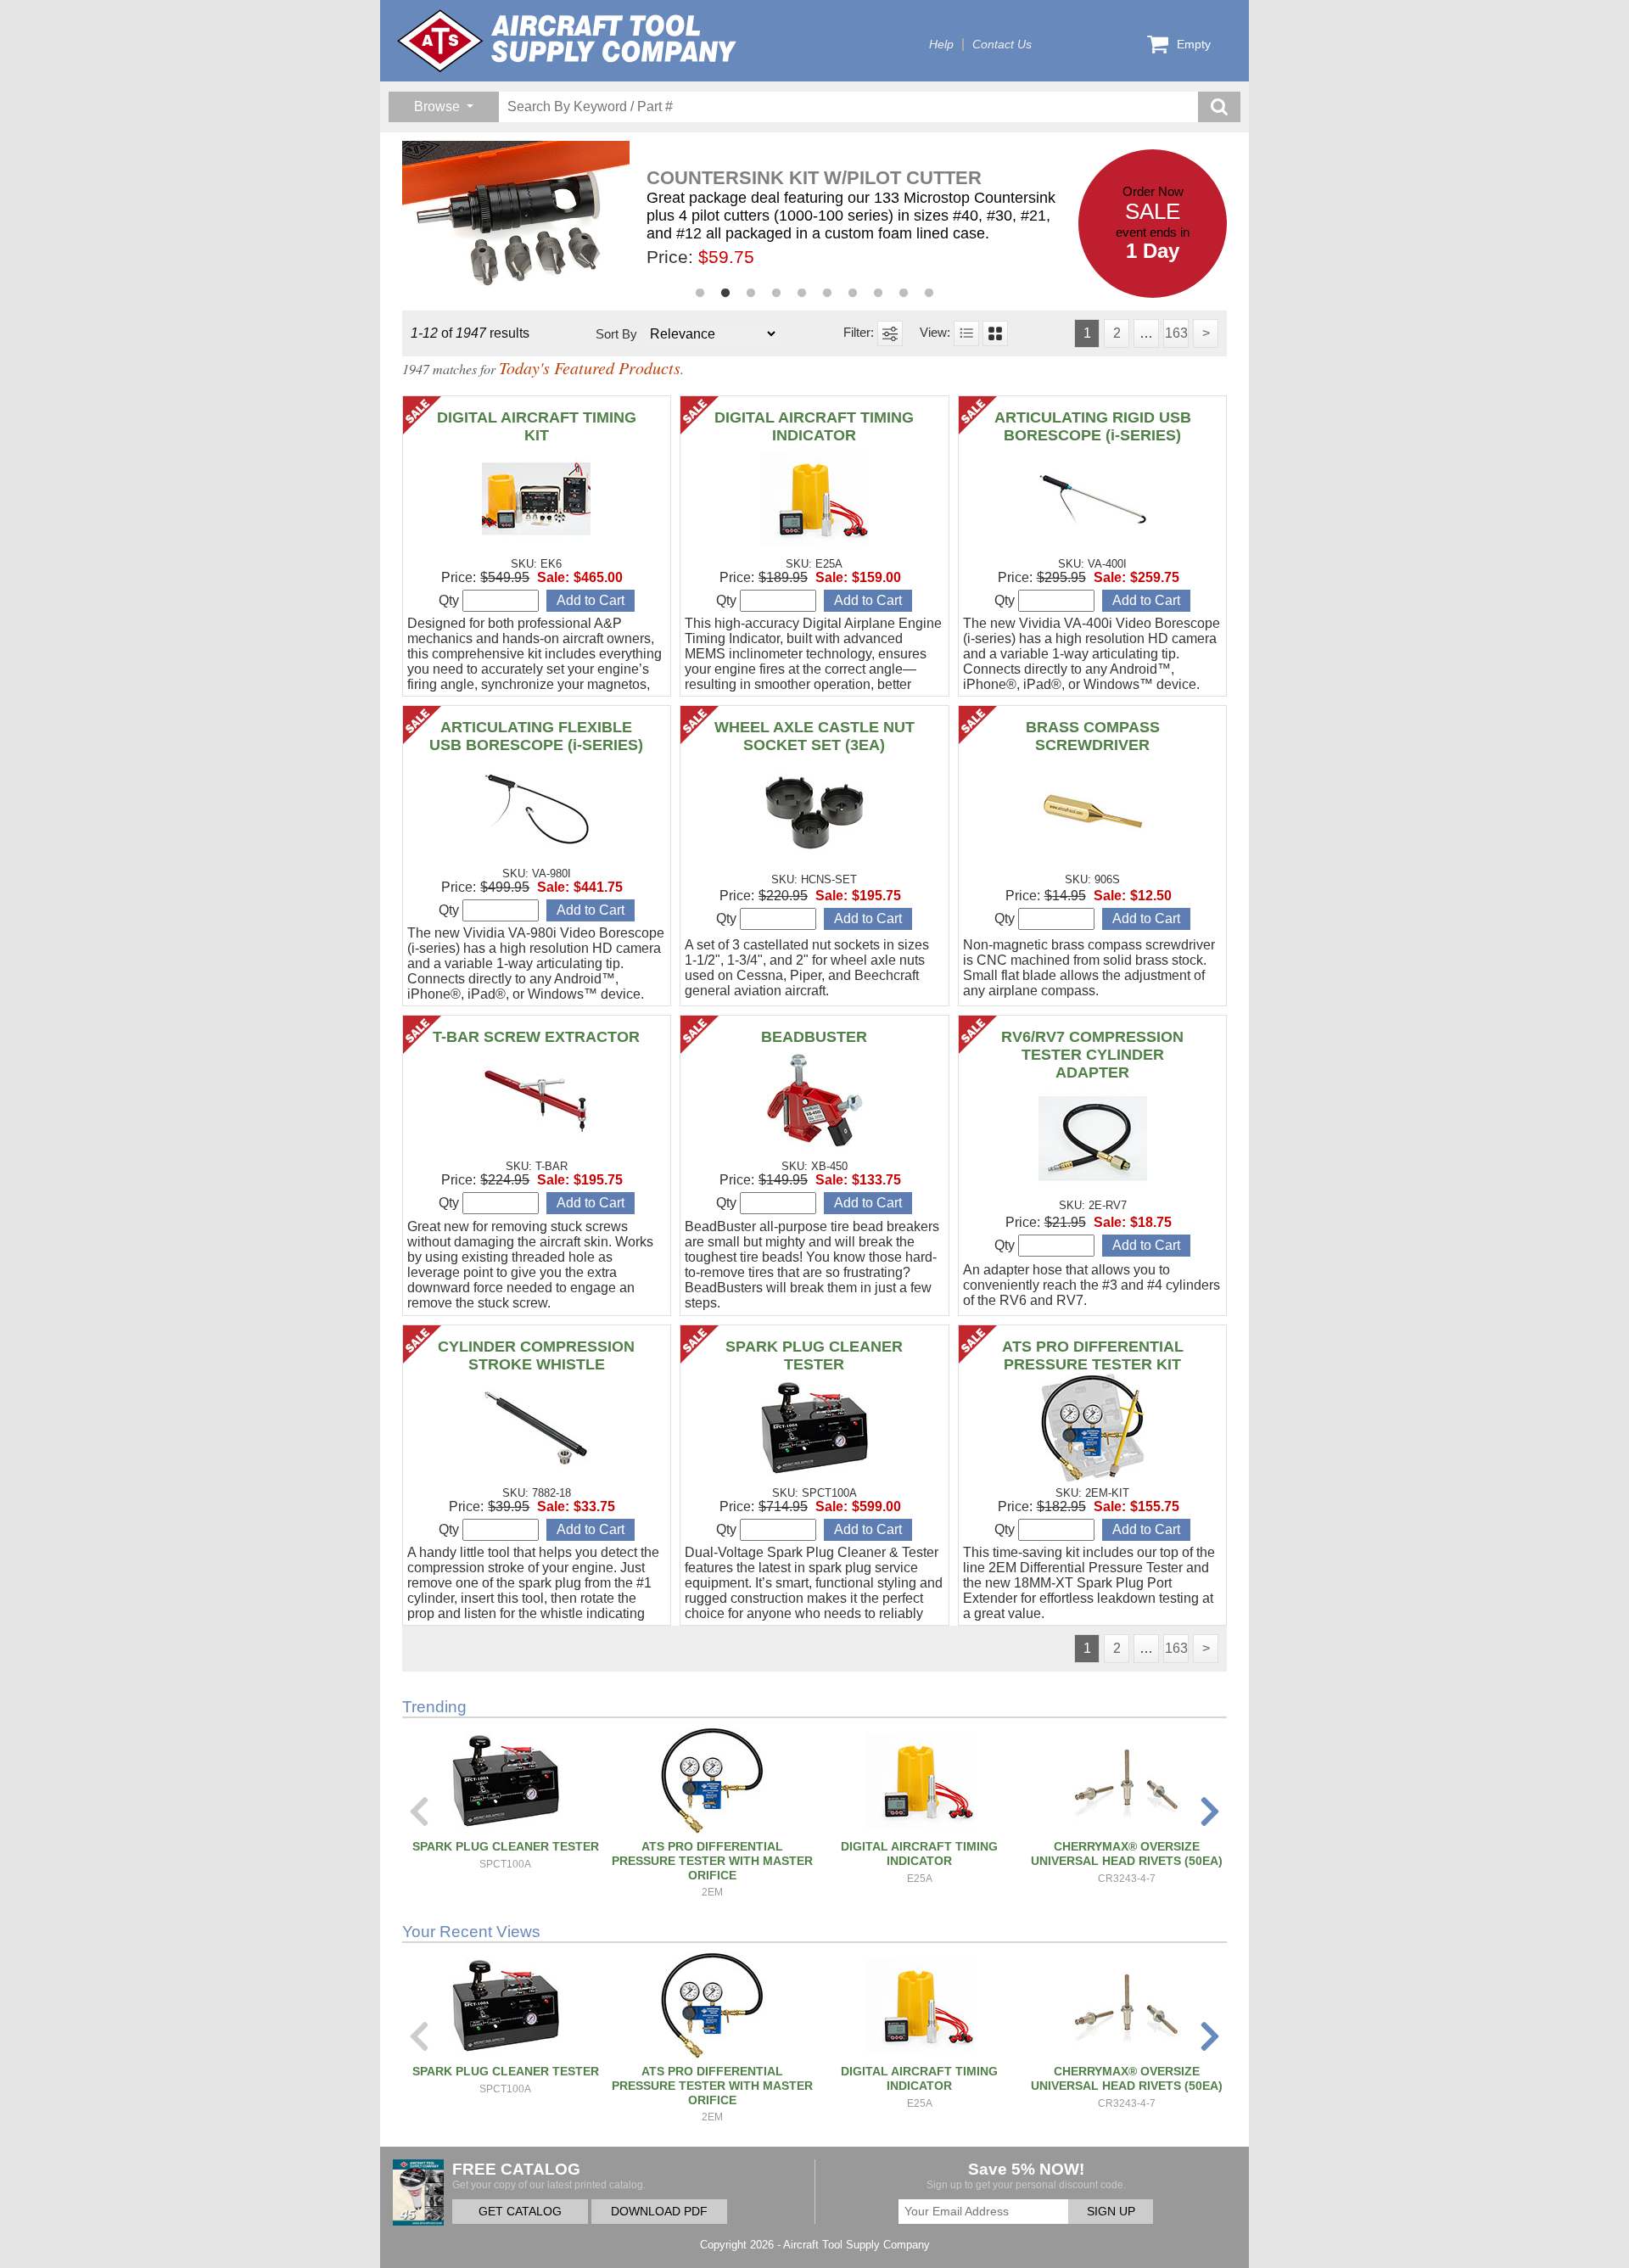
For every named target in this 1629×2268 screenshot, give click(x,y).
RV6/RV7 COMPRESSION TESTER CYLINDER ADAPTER (1092, 1055)
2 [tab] (725, 294)
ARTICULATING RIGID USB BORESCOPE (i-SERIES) (1093, 426)
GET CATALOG (520, 2212)
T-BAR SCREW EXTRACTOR (536, 1037)
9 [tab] (904, 294)
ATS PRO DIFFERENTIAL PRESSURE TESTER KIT (1093, 1355)
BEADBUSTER (814, 1037)
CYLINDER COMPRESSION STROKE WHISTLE (536, 1355)
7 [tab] (853, 294)
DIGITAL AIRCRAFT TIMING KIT (537, 426)
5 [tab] (802, 294)
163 (1176, 333)
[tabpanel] (741, 217)
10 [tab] (929, 294)
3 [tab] (751, 294)
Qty (451, 600)
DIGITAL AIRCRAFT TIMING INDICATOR (814, 426)
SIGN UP (1111, 2212)
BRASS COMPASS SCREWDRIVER (1093, 736)
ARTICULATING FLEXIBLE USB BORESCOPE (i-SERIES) (536, 736)
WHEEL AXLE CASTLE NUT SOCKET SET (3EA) (814, 736)
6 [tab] (827, 294)
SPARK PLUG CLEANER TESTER (814, 1355)
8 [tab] (878, 294)
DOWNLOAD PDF (659, 2212)
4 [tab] (776, 294)
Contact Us (1002, 45)
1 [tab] (700, 294)
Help (941, 45)
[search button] (1219, 107)
